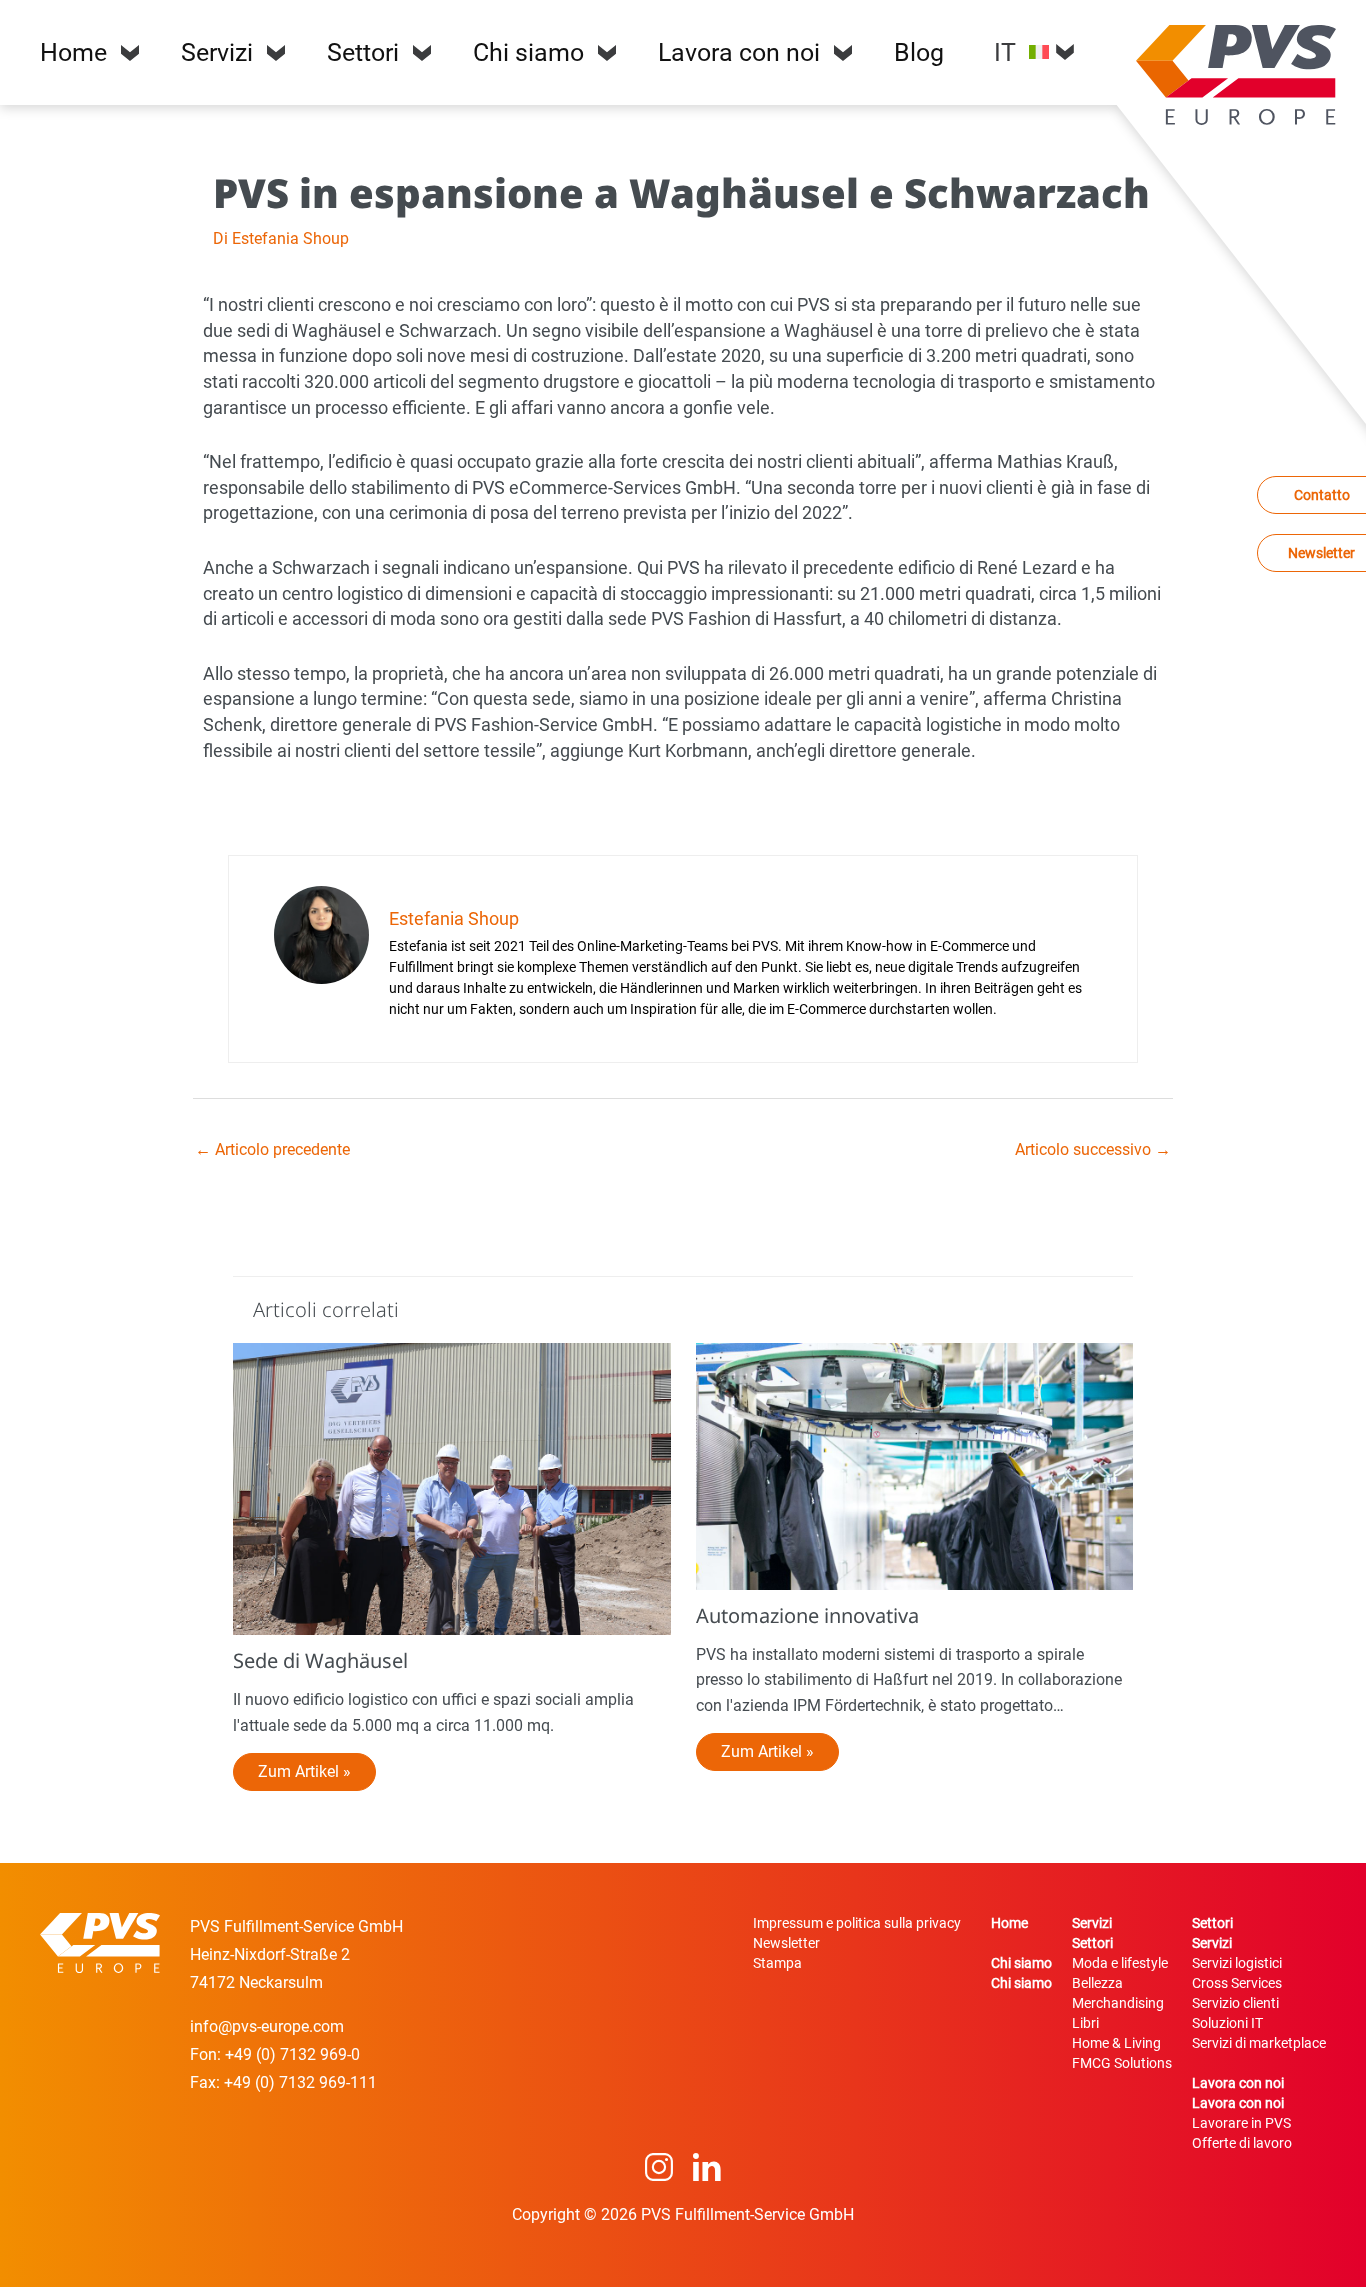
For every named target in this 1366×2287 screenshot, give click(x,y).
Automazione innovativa (807, 1615)
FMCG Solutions (1122, 2063)
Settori (363, 52)
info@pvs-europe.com (267, 2026)
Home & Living (1116, 2043)
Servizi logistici (1237, 1963)
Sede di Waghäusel (320, 1660)
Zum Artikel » (304, 1771)
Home (73, 52)
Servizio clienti (1235, 2003)
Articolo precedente (272, 1149)
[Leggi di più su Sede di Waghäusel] (452, 1488)
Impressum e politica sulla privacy (857, 1923)
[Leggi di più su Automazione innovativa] (915, 1465)
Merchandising (1118, 2003)
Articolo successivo (1093, 1149)
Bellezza (1097, 1983)
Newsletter (786, 1943)
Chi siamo (528, 52)
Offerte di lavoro (1242, 2143)
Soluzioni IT (1227, 2023)
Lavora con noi (739, 52)
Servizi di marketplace (1259, 2043)
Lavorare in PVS (1241, 2123)
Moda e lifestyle (1120, 1963)
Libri (1085, 2023)
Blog (919, 52)
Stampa (777, 1963)
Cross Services (1237, 1983)
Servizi (217, 52)
